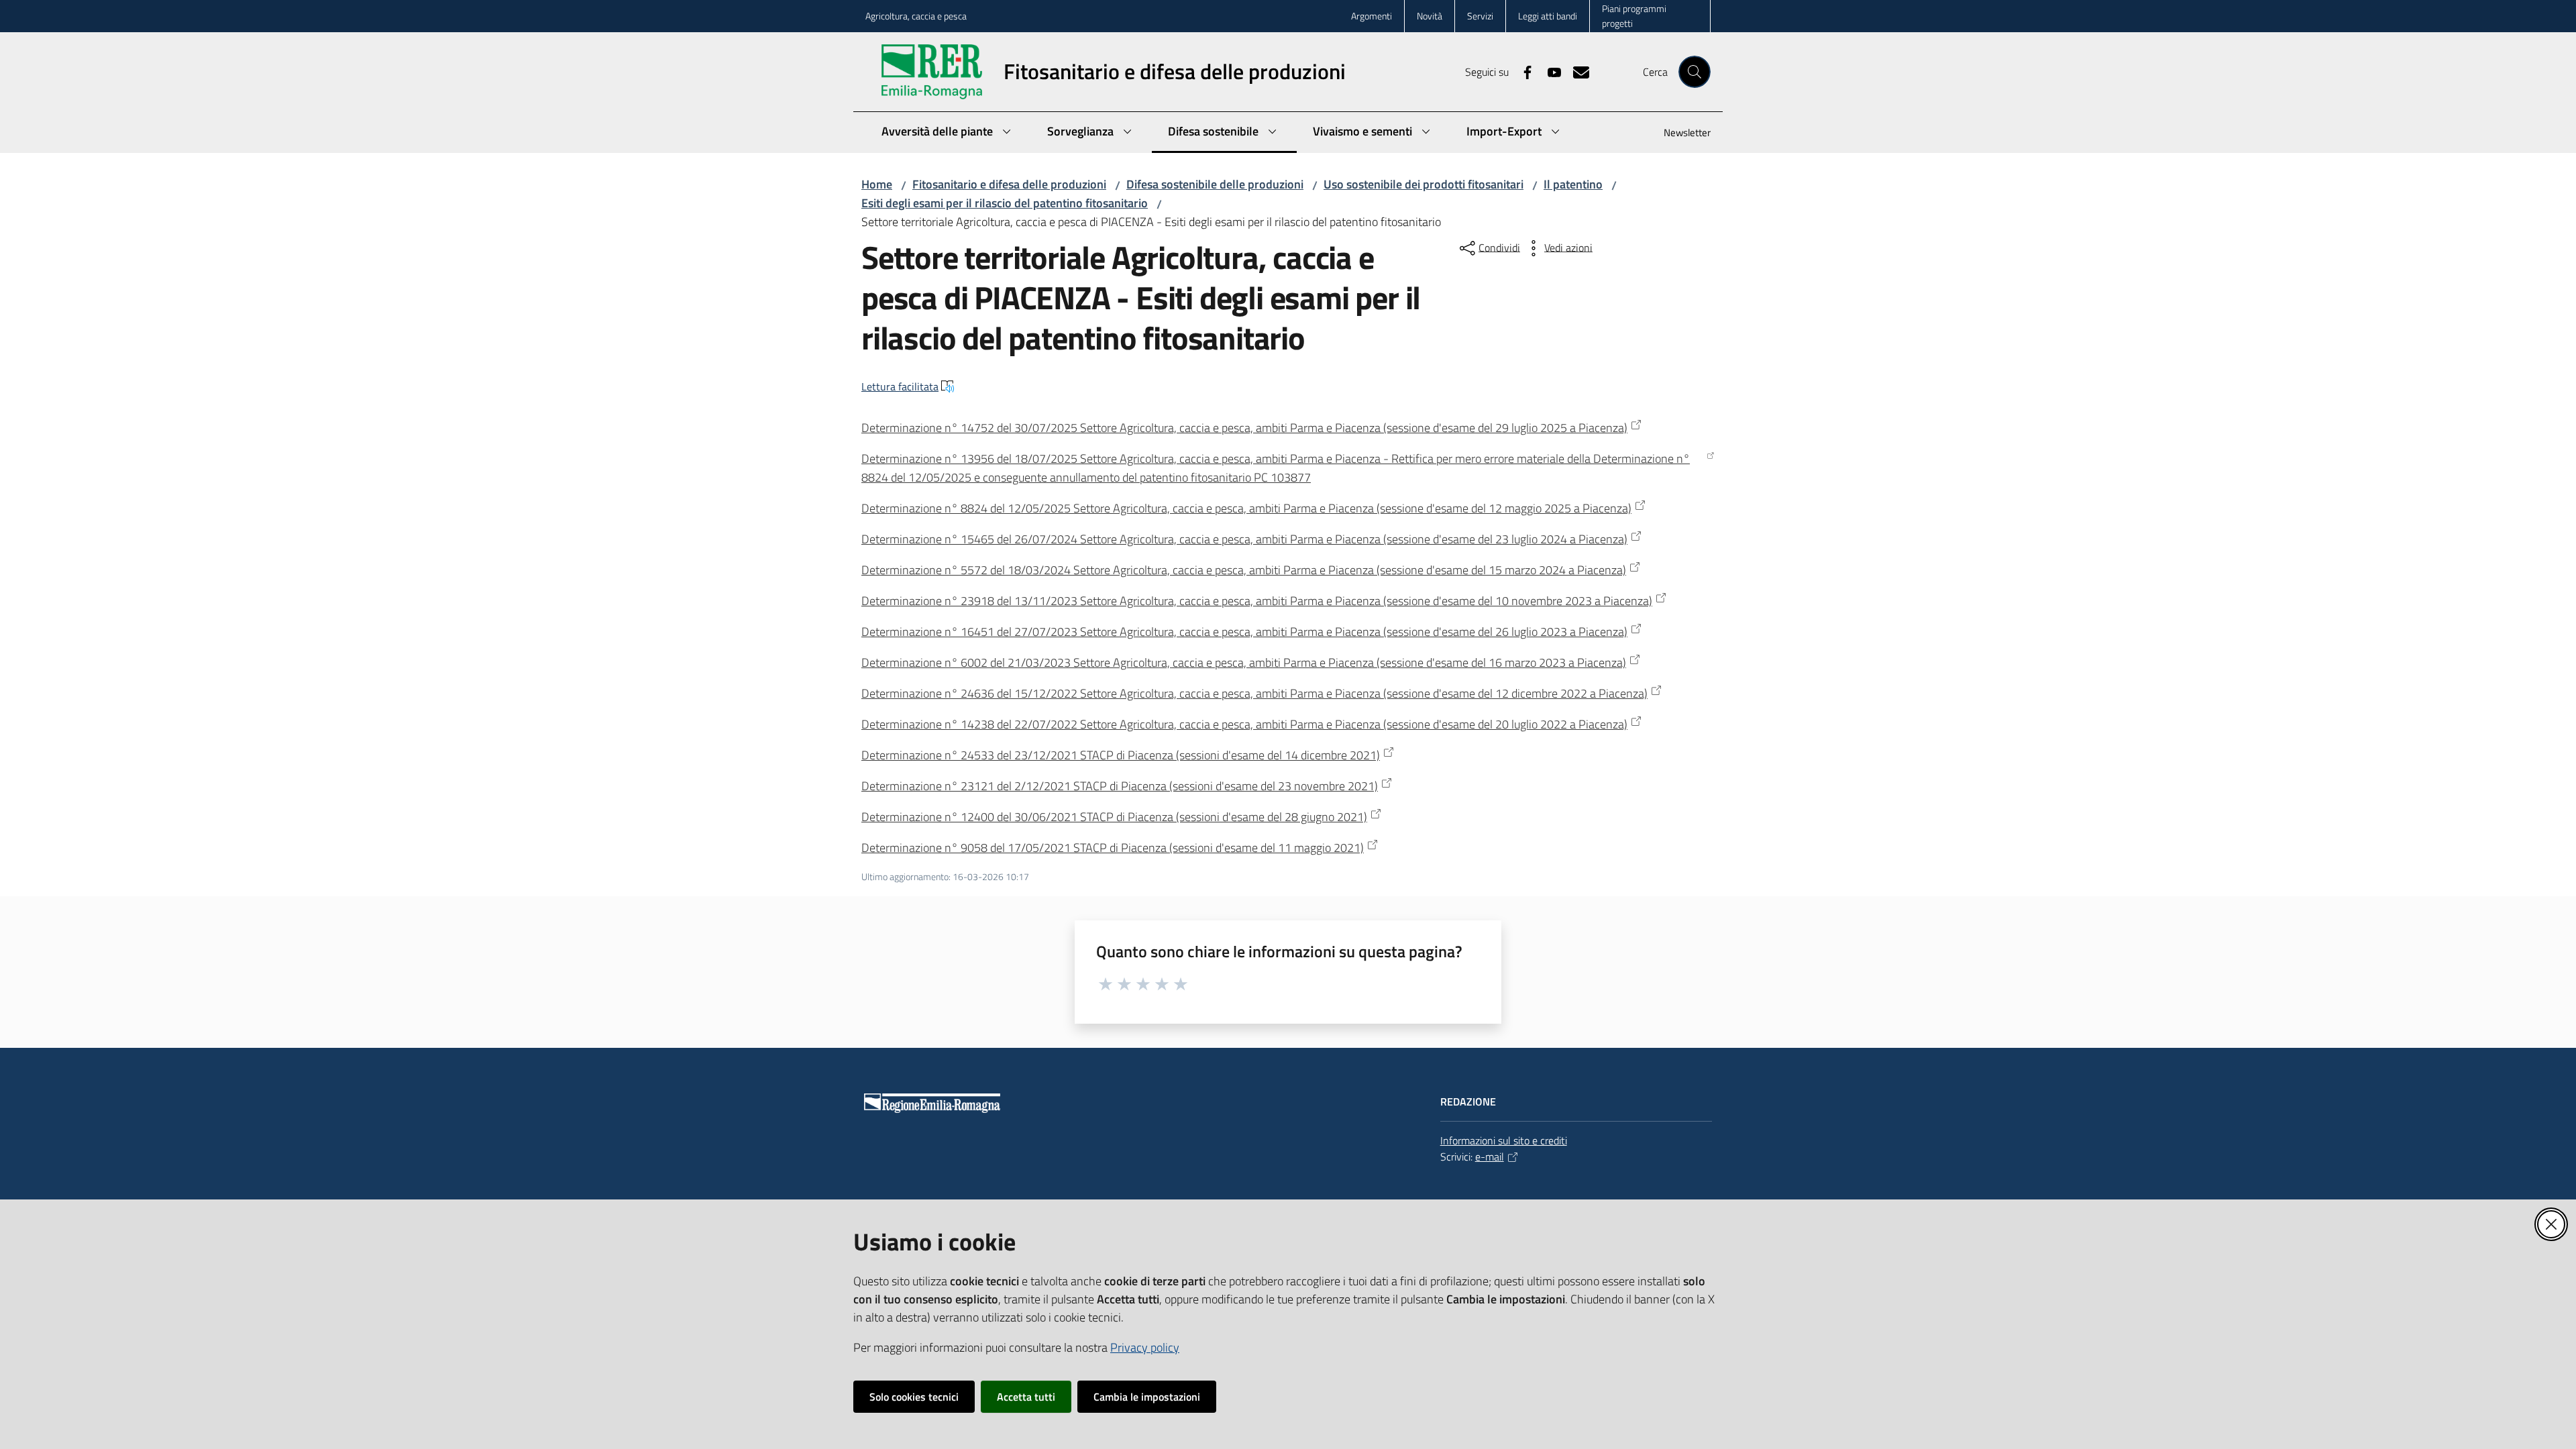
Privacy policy (1145, 1347)
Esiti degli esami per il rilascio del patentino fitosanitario (1005, 203)
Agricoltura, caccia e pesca (916, 16)
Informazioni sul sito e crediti (1504, 1140)
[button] (1695, 72)
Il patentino (1573, 184)
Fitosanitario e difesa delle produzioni (1009, 184)
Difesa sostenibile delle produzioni (1215, 184)
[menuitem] (1679, 134)
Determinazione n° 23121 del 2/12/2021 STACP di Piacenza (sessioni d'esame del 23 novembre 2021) (1120, 786)
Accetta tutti (1026, 1397)
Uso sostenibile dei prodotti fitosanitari (1424, 184)
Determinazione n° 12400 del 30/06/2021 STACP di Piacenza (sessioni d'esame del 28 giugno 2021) (1114, 817)
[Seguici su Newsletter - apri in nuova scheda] (1576, 71)
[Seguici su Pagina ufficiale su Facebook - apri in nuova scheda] (1522, 71)
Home (877, 184)
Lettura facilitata (900, 386)
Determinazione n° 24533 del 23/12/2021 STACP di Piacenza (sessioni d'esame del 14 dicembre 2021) (1121, 755)
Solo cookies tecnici (914, 1397)
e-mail (1490, 1157)
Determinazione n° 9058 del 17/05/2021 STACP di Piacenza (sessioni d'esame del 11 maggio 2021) (1113, 848)
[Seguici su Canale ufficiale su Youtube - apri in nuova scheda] (1549, 71)
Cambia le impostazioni (1147, 1397)
